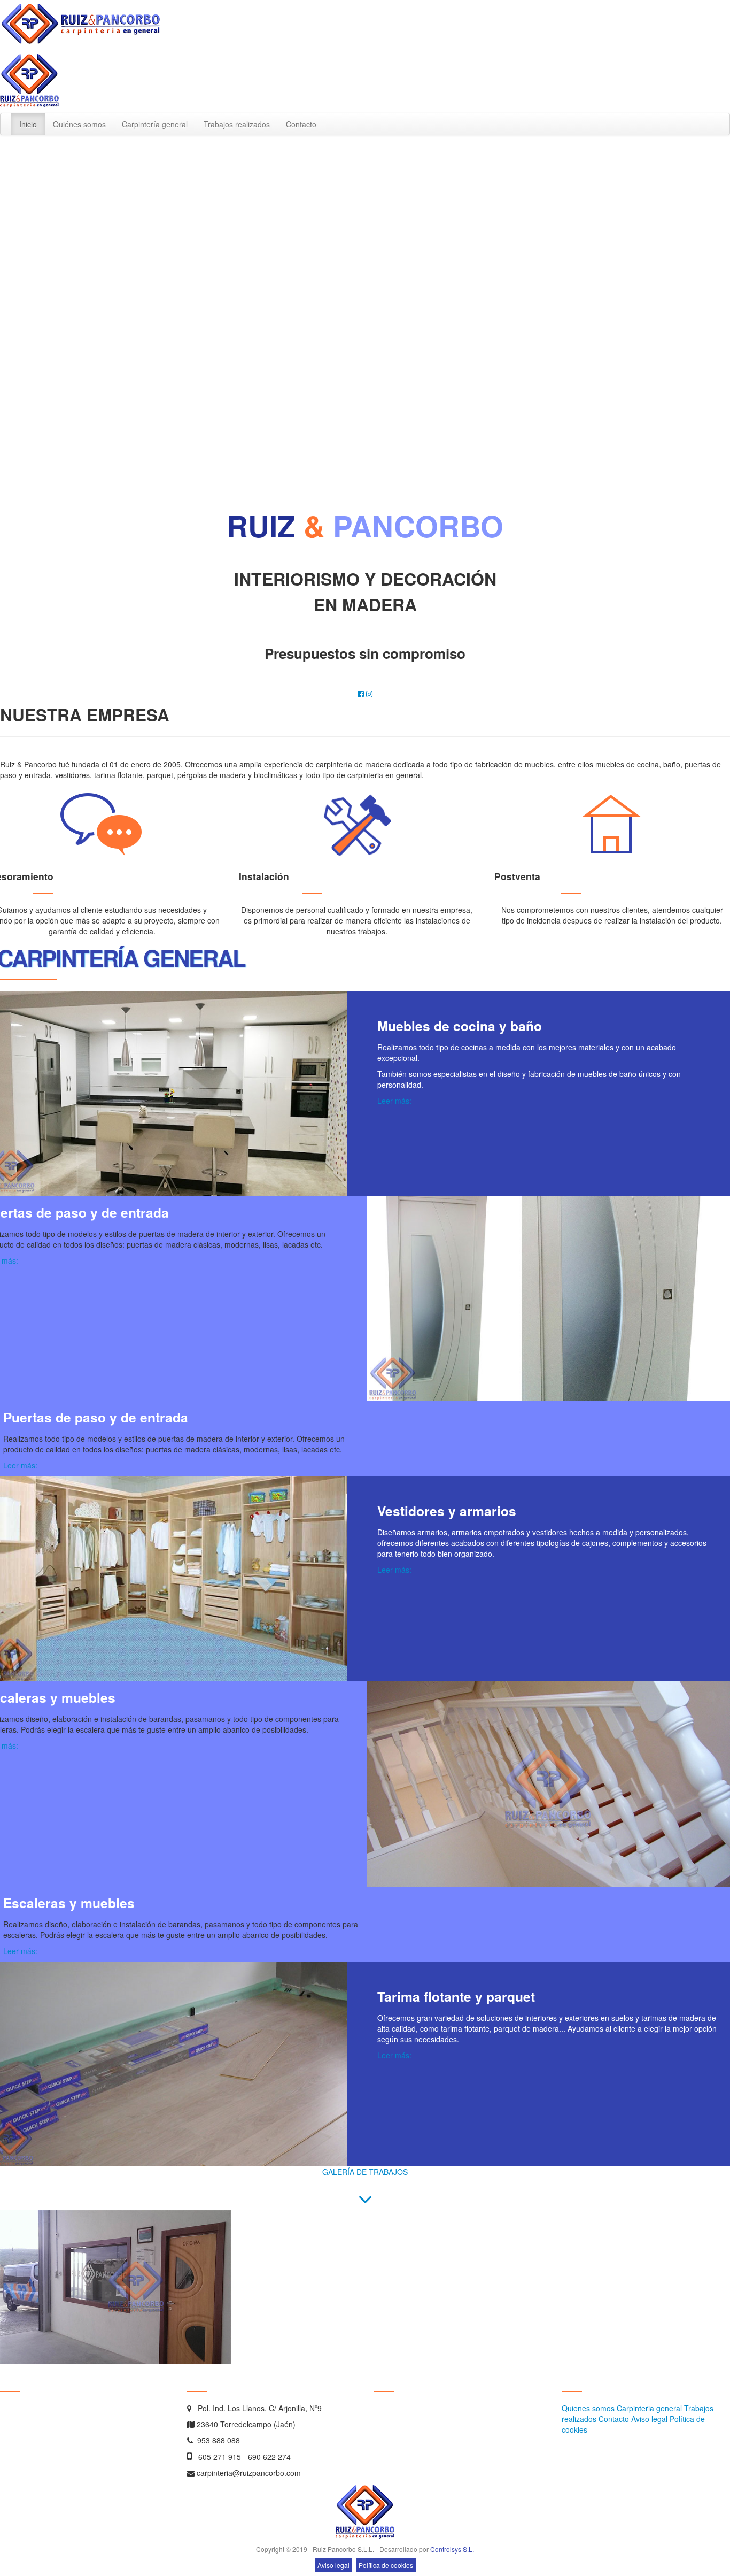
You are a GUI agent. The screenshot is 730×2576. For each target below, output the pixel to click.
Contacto (301, 124)
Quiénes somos (79, 124)
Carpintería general (155, 124)
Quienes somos (588, 2408)
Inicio (28, 124)
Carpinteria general (649, 2408)
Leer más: (394, 1101)
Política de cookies (386, 2565)
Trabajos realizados (237, 124)
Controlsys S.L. (452, 2549)
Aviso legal (649, 2419)
